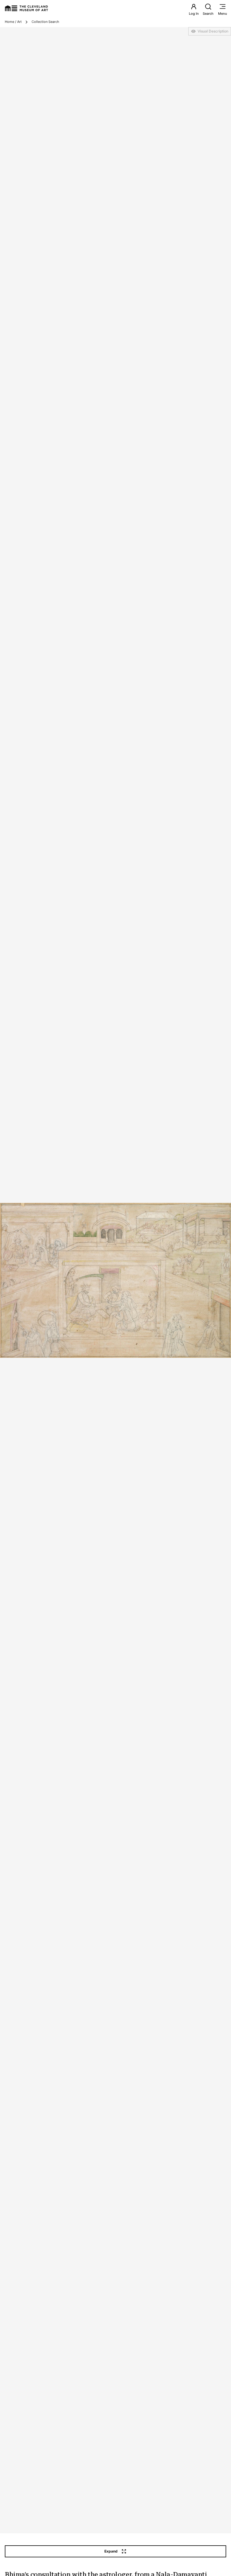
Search (208, 14)
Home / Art (13, 22)
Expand (111, 2551)
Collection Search (45, 22)
